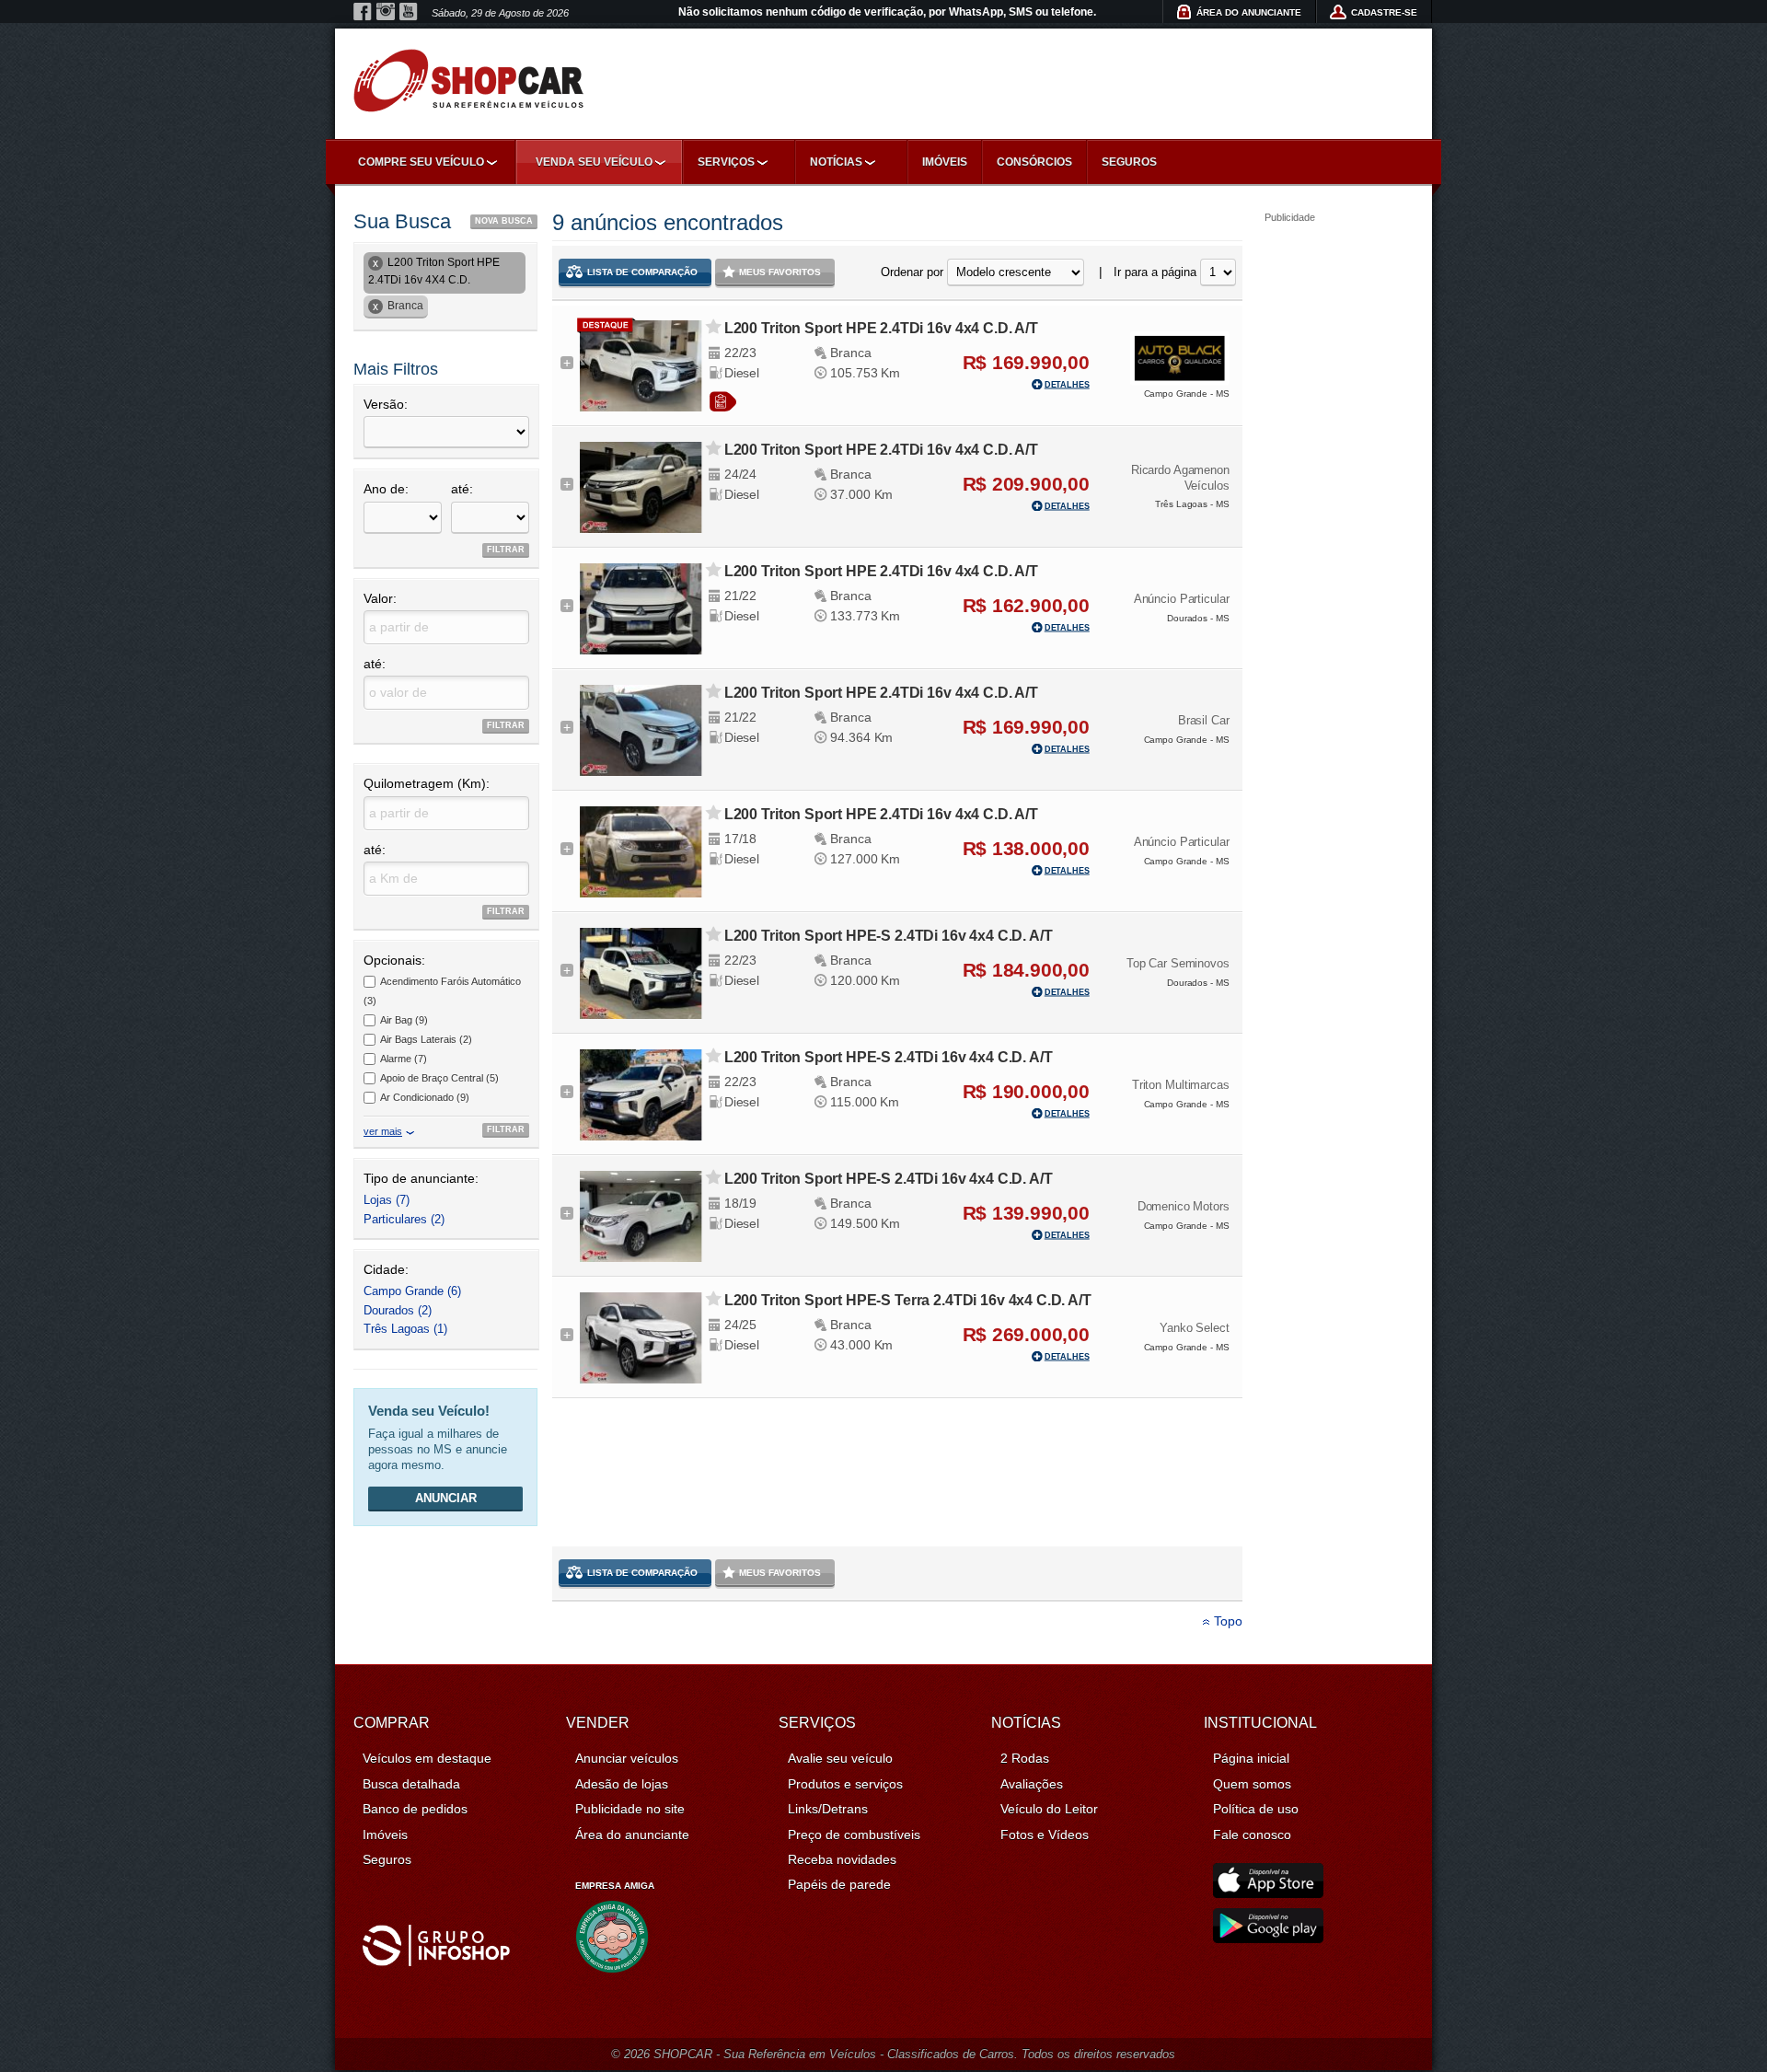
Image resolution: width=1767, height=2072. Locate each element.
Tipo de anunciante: (421, 1178)
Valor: (380, 598)
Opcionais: (394, 960)
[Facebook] (363, 12)
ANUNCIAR (446, 1498)
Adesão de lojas (622, 1784)
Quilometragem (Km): (427, 783)
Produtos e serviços (845, 1784)
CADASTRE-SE (1384, 12)
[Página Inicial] (468, 81)
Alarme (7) (404, 1059)
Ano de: (386, 489)
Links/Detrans (828, 1809)
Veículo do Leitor (1049, 1809)
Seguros (1129, 162)
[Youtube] (409, 12)
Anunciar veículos (627, 1758)
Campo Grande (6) (412, 1291)
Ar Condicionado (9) (425, 1097)
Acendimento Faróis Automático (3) (442, 991)
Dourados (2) (398, 1310)
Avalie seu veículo (840, 1758)
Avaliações (1032, 1784)
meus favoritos (780, 272)
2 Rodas (1025, 1758)
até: (462, 489)
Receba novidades (842, 1859)
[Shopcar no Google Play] (1268, 1939)
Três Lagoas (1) (405, 1329)
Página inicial (1251, 1758)
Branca (405, 306)
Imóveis (945, 162)
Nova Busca (504, 221)
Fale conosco (1252, 1835)
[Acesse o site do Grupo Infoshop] (436, 1962)
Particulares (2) (404, 1219)
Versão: (386, 404)
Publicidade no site (630, 1809)
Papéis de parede (839, 1884)
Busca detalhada (411, 1784)
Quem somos (1252, 1784)
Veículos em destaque (427, 1758)
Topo (1228, 1621)
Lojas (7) (387, 1200)
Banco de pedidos (415, 1809)
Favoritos (714, 327)
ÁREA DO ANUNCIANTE (1249, 12)
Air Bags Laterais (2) (426, 1039)
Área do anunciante (632, 1835)
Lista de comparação (642, 272)
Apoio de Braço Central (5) (439, 1078)
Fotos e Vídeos (1045, 1835)
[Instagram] (386, 12)
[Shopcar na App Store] (1268, 1893)
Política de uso (1256, 1809)
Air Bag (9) (404, 1020)
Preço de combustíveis (854, 1835)
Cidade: (386, 1269)
